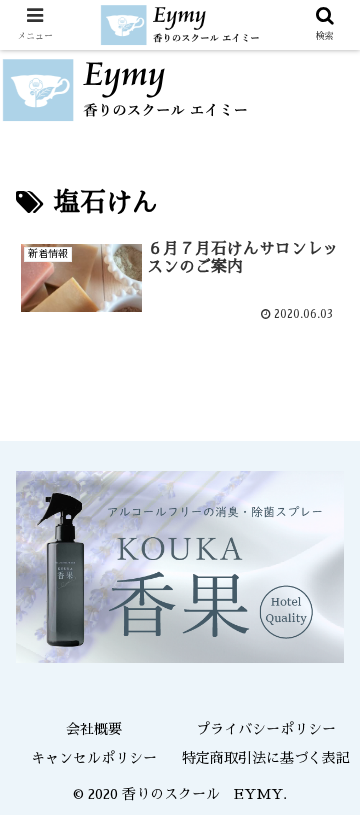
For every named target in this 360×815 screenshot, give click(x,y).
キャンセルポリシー (94, 758)
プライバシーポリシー (266, 729)
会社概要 (94, 729)
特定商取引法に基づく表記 (266, 758)
